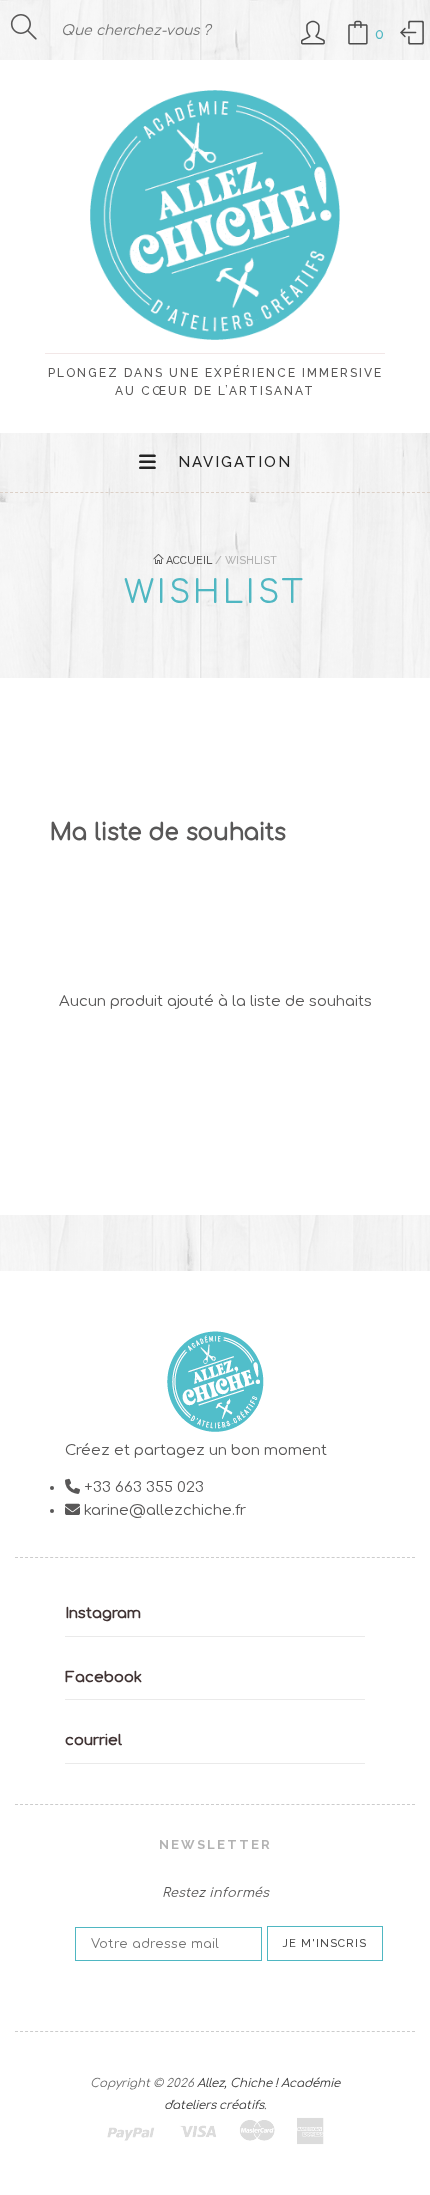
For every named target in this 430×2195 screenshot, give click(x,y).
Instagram (103, 1613)
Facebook (103, 1677)
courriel (93, 1740)
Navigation (235, 462)
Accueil (187, 560)
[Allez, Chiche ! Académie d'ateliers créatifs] (215, 330)
